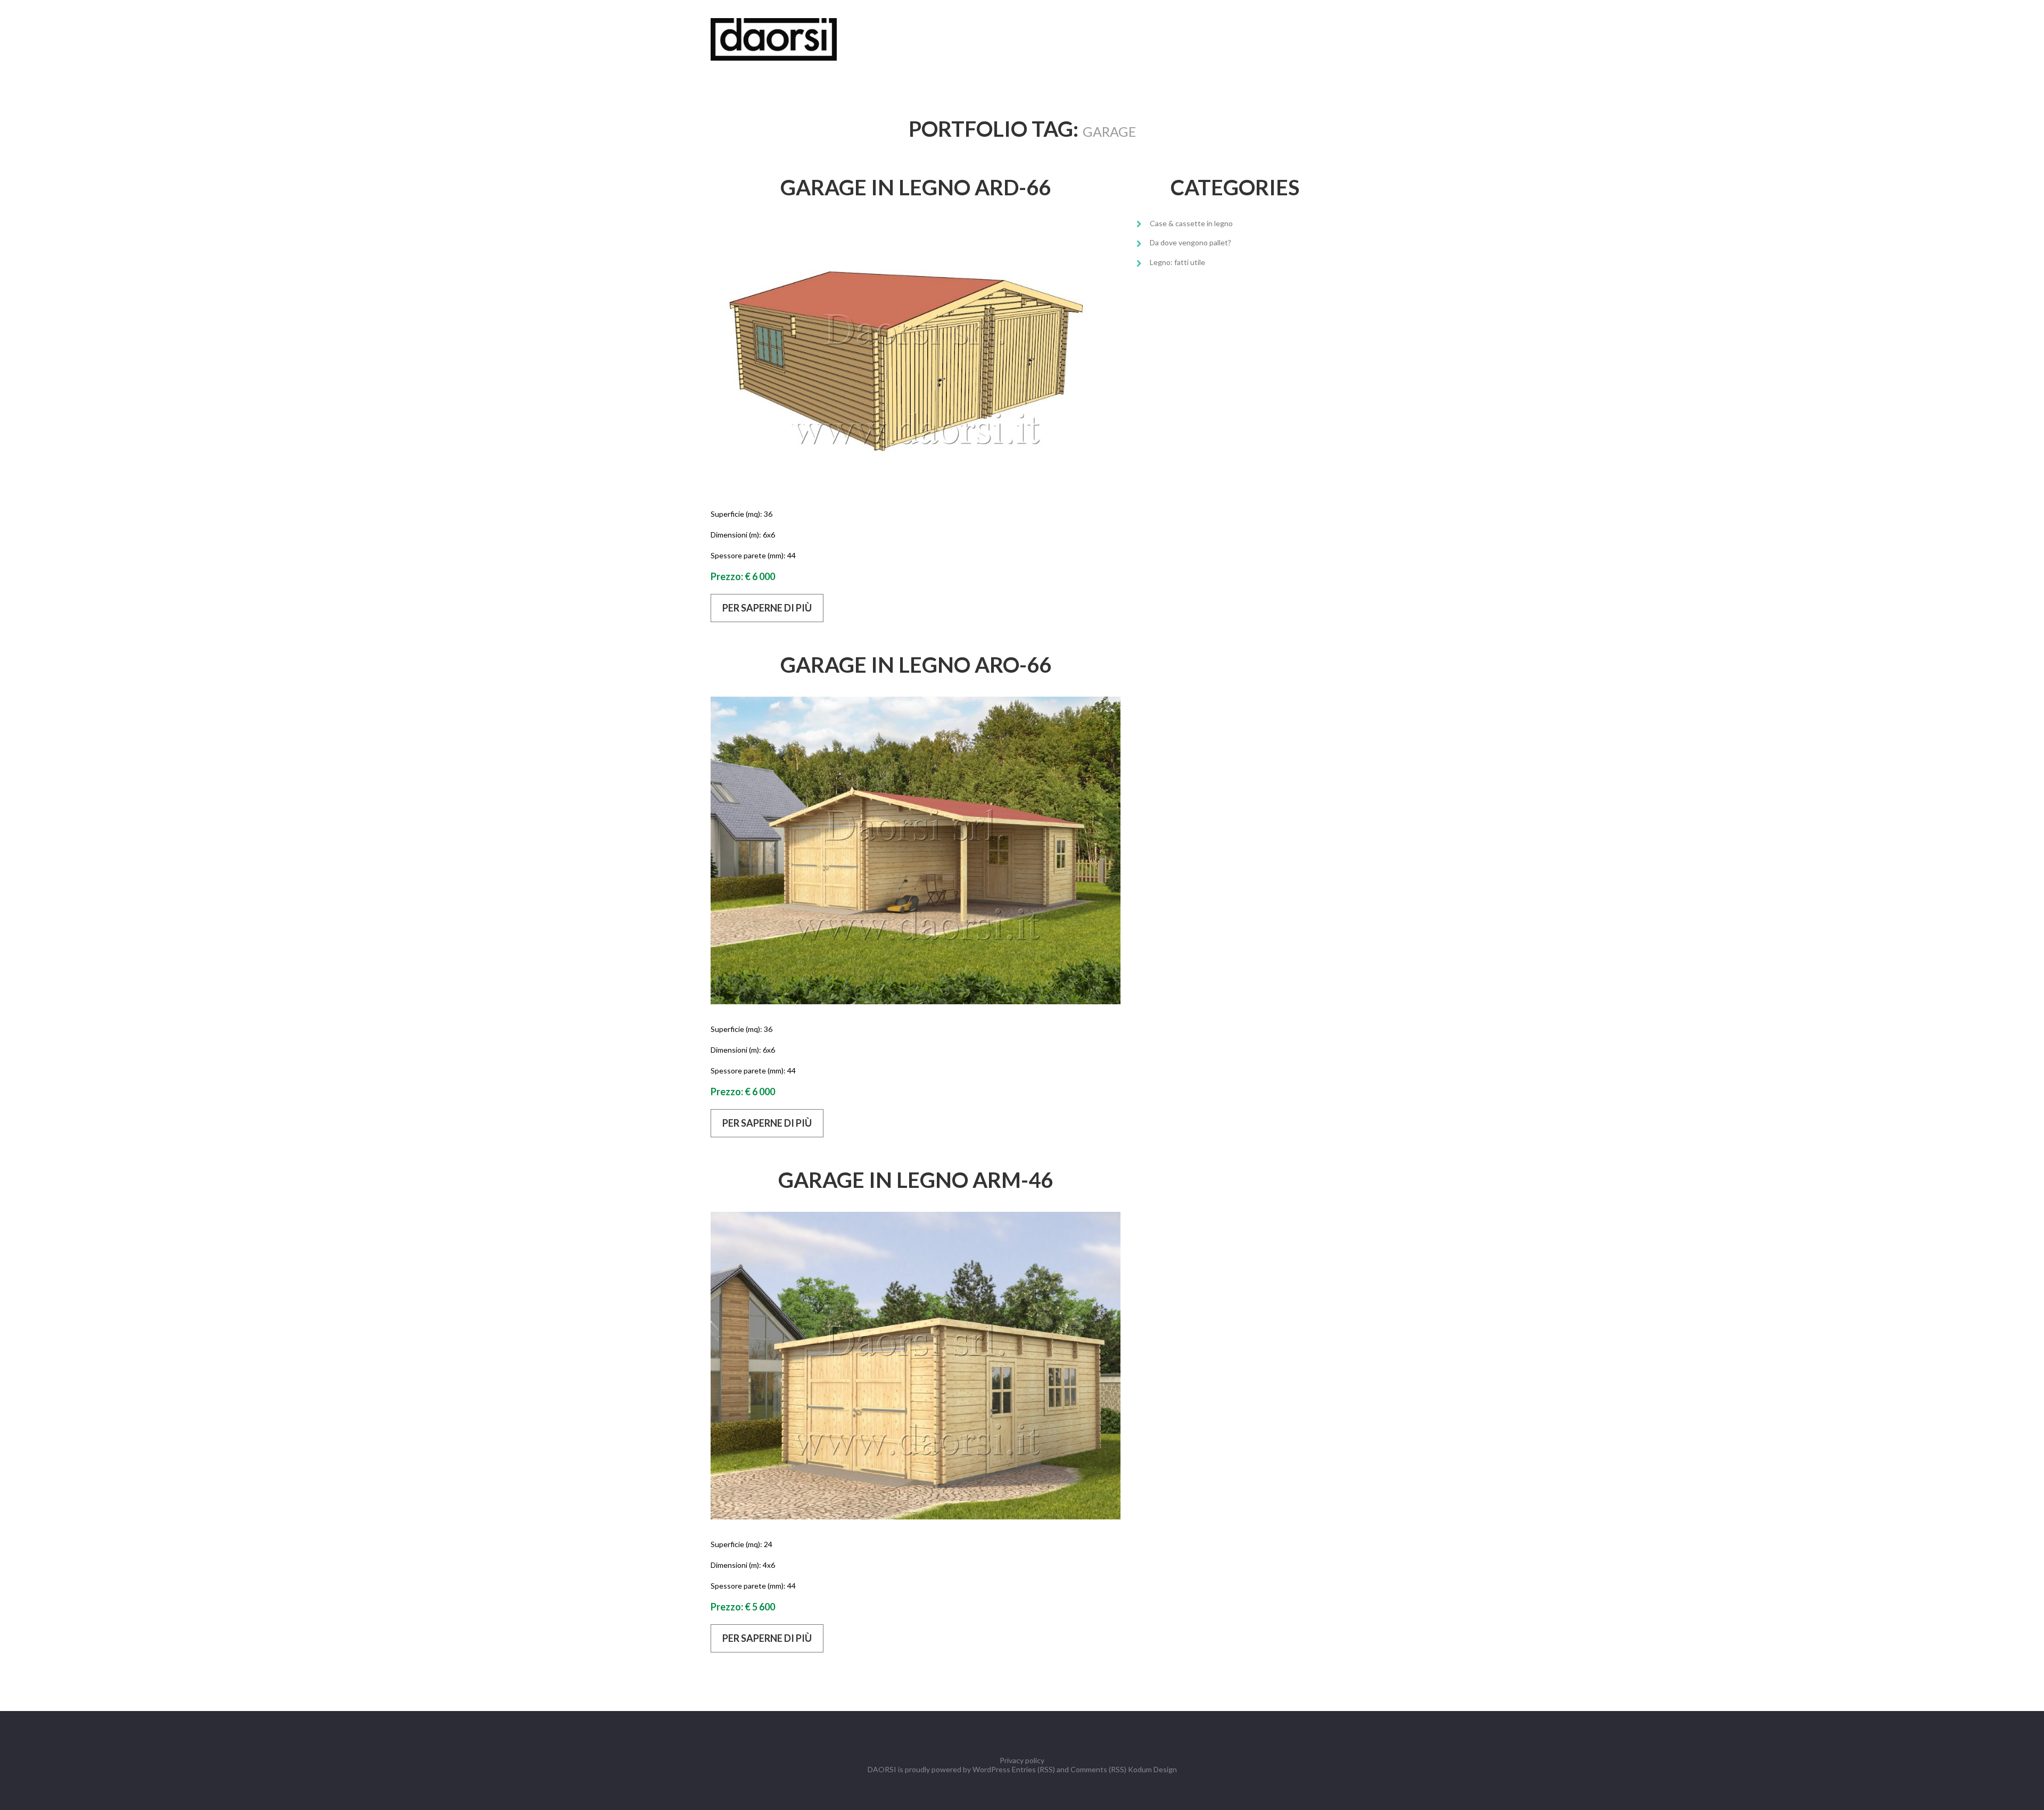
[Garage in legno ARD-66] (916, 354)
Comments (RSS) (1098, 1769)
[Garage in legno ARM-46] (916, 1366)
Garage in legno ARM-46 (916, 1180)
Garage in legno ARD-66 (916, 187)
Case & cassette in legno (1191, 223)
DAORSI (882, 1769)
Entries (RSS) (1033, 1769)
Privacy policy (1022, 1760)
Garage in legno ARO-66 (916, 665)
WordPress (991, 1769)
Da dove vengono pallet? (1190, 242)
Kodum (1140, 1769)
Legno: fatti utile (1177, 262)
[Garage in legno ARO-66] (916, 850)
